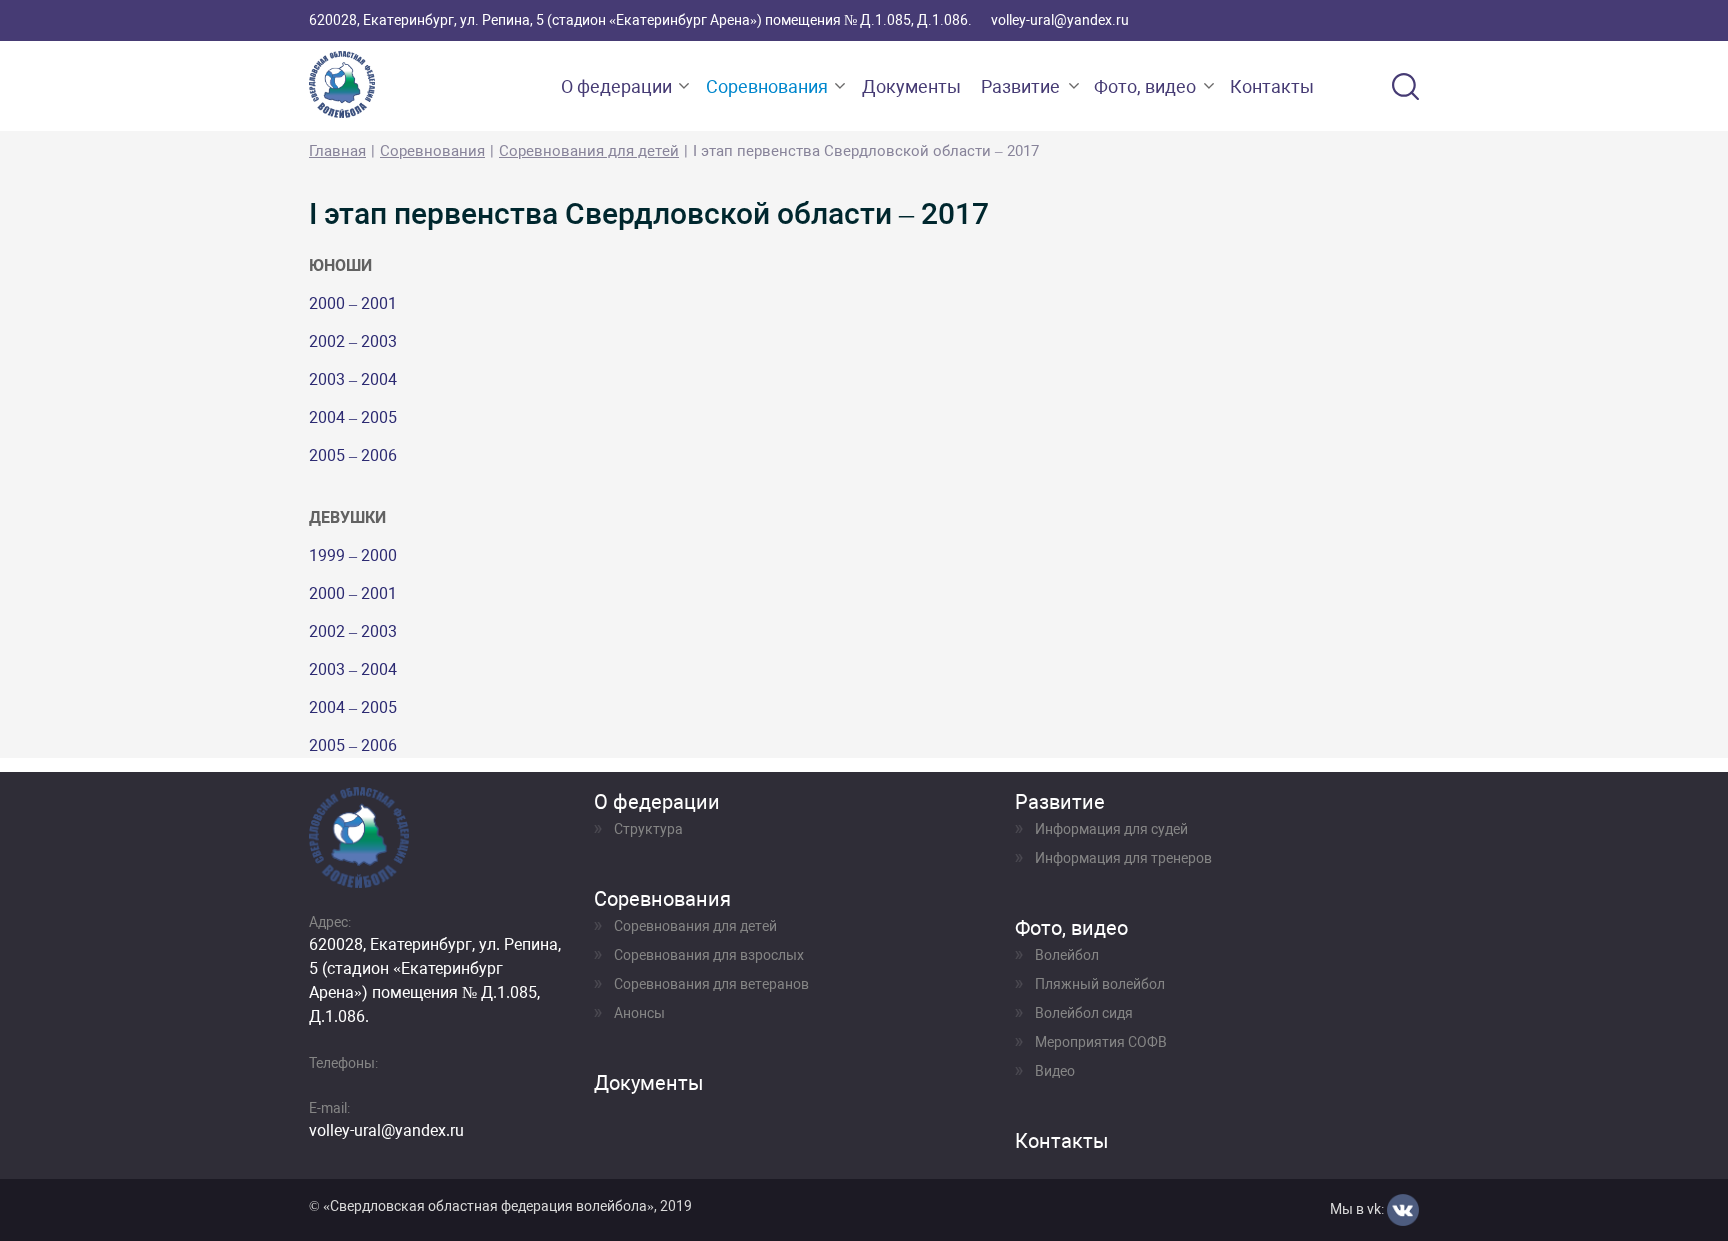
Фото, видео (1145, 86)
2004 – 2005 (353, 417)
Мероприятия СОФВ (1101, 1042)
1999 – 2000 (353, 555)
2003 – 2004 (353, 379)
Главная (337, 151)
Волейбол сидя (1084, 1013)
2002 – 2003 (353, 341)
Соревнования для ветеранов (711, 984)
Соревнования (767, 86)
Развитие (1020, 86)
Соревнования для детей (589, 151)
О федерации (616, 86)
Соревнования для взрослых (709, 955)
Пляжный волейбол (1100, 984)
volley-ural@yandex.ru (1060, 20)
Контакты (1272, 86)
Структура (648, 829)
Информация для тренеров (1123, 858)
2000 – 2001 (353, 303)
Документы (911, 86)
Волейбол (1067, 955)
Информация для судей (1111, 829)
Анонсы (639, 1013)
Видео (1055, 1071)
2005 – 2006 (353, 455)
